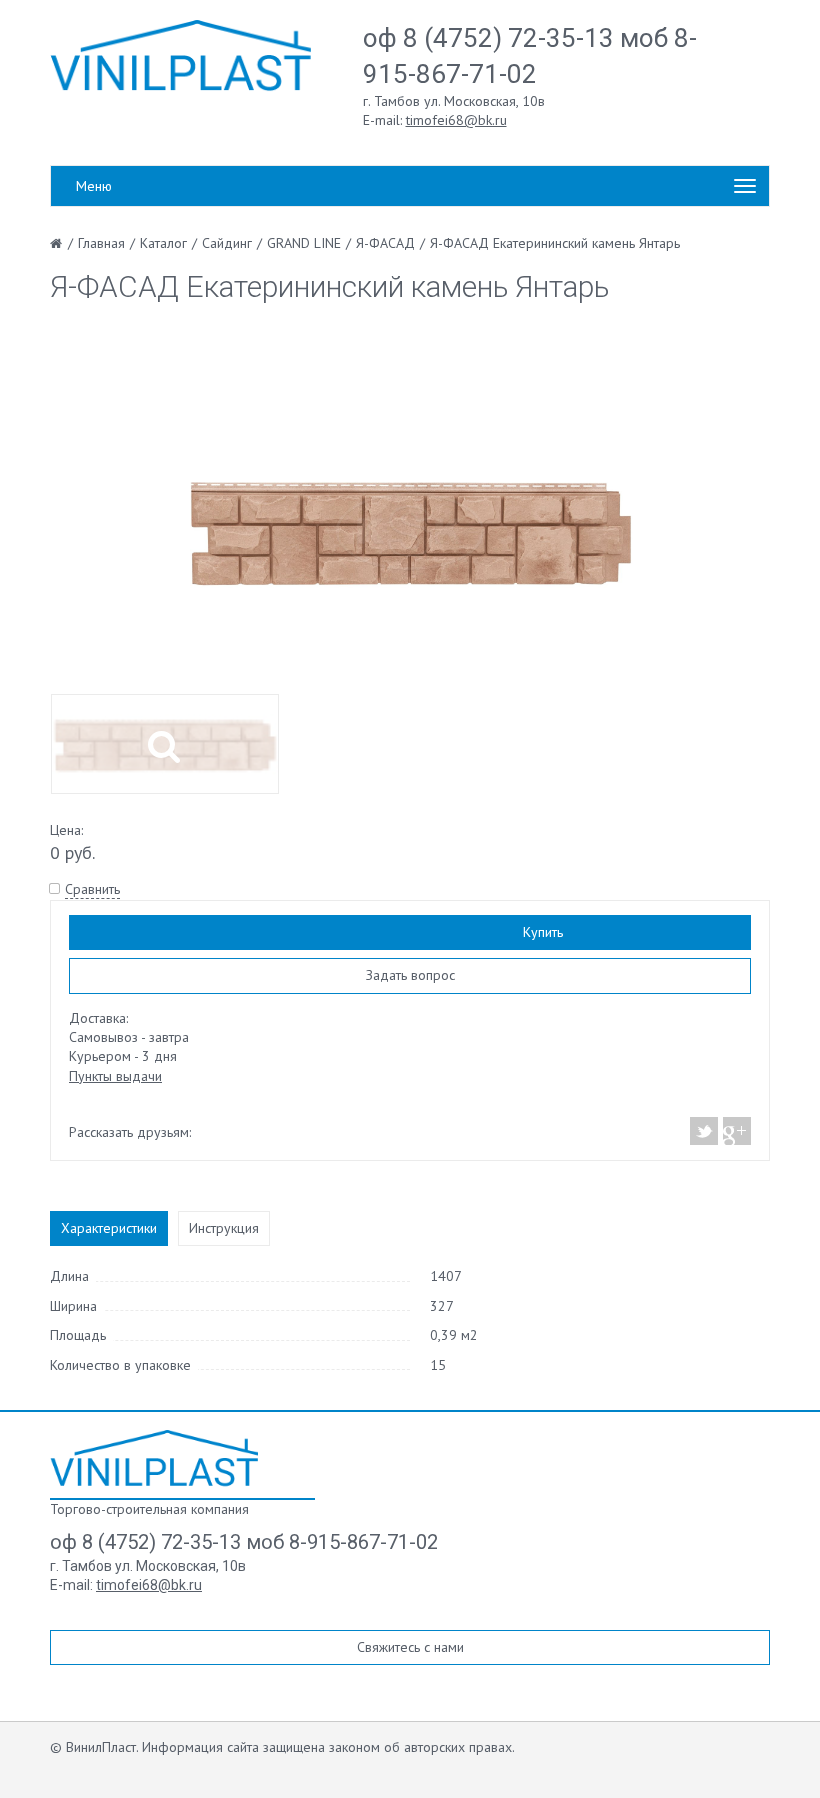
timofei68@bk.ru (456, 120)
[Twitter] (704, 1131)
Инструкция (224, 1228)
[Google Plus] (736, 1131)
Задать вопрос (410, 975)
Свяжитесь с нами (410, 1647)
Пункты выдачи (115, 1076)
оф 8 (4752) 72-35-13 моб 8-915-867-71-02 (244, 1542)
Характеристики (109, 1228)
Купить (543, 932)
